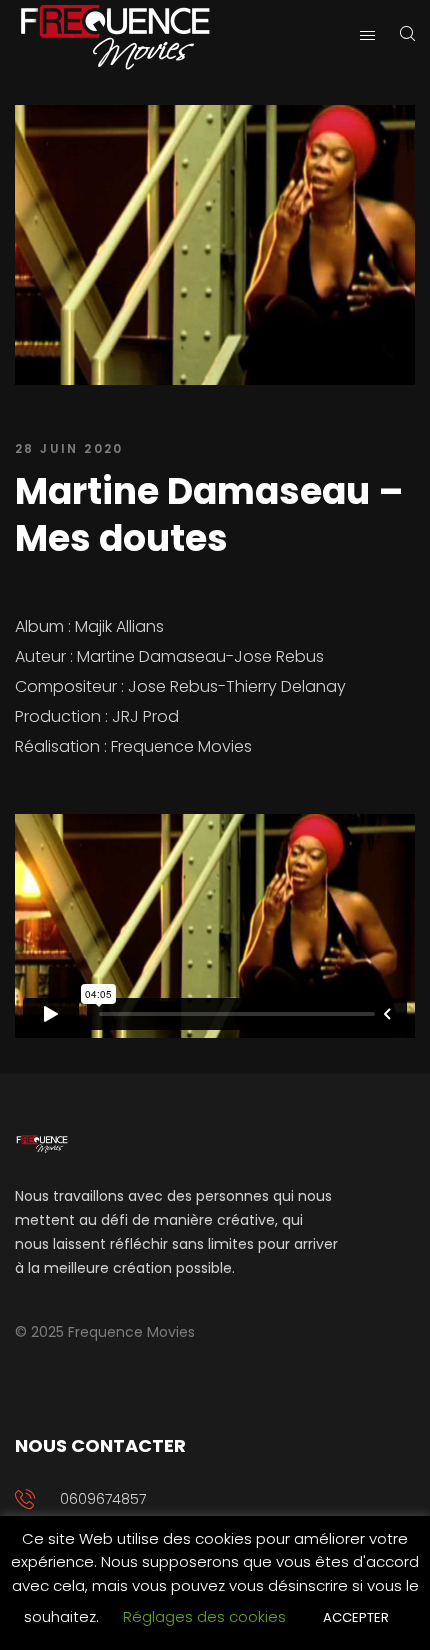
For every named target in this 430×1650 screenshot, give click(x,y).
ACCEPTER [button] (356, 1617)
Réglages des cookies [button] (204, 1616)
